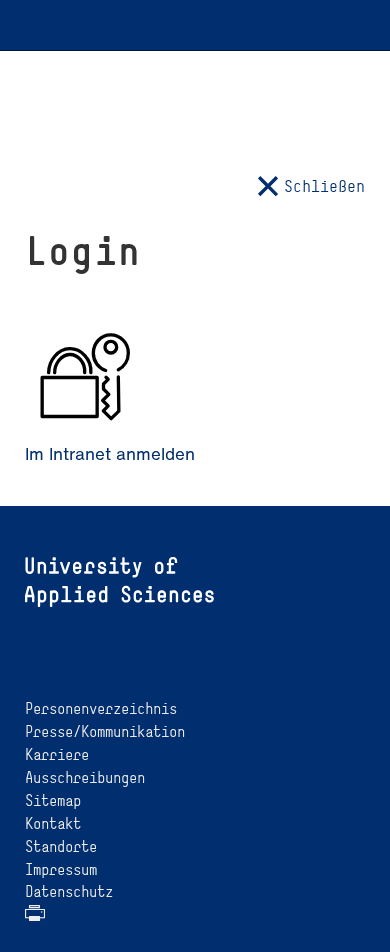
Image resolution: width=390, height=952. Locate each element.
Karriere (57, 754)
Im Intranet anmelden (110, 453)
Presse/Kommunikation (105, 731)
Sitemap (53, 800)
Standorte (61, 846)
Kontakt (53, 823)
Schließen (324, 186)
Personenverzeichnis (101, 708)
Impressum (61, 869)
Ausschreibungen (85, 777)
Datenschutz (69, 891)
